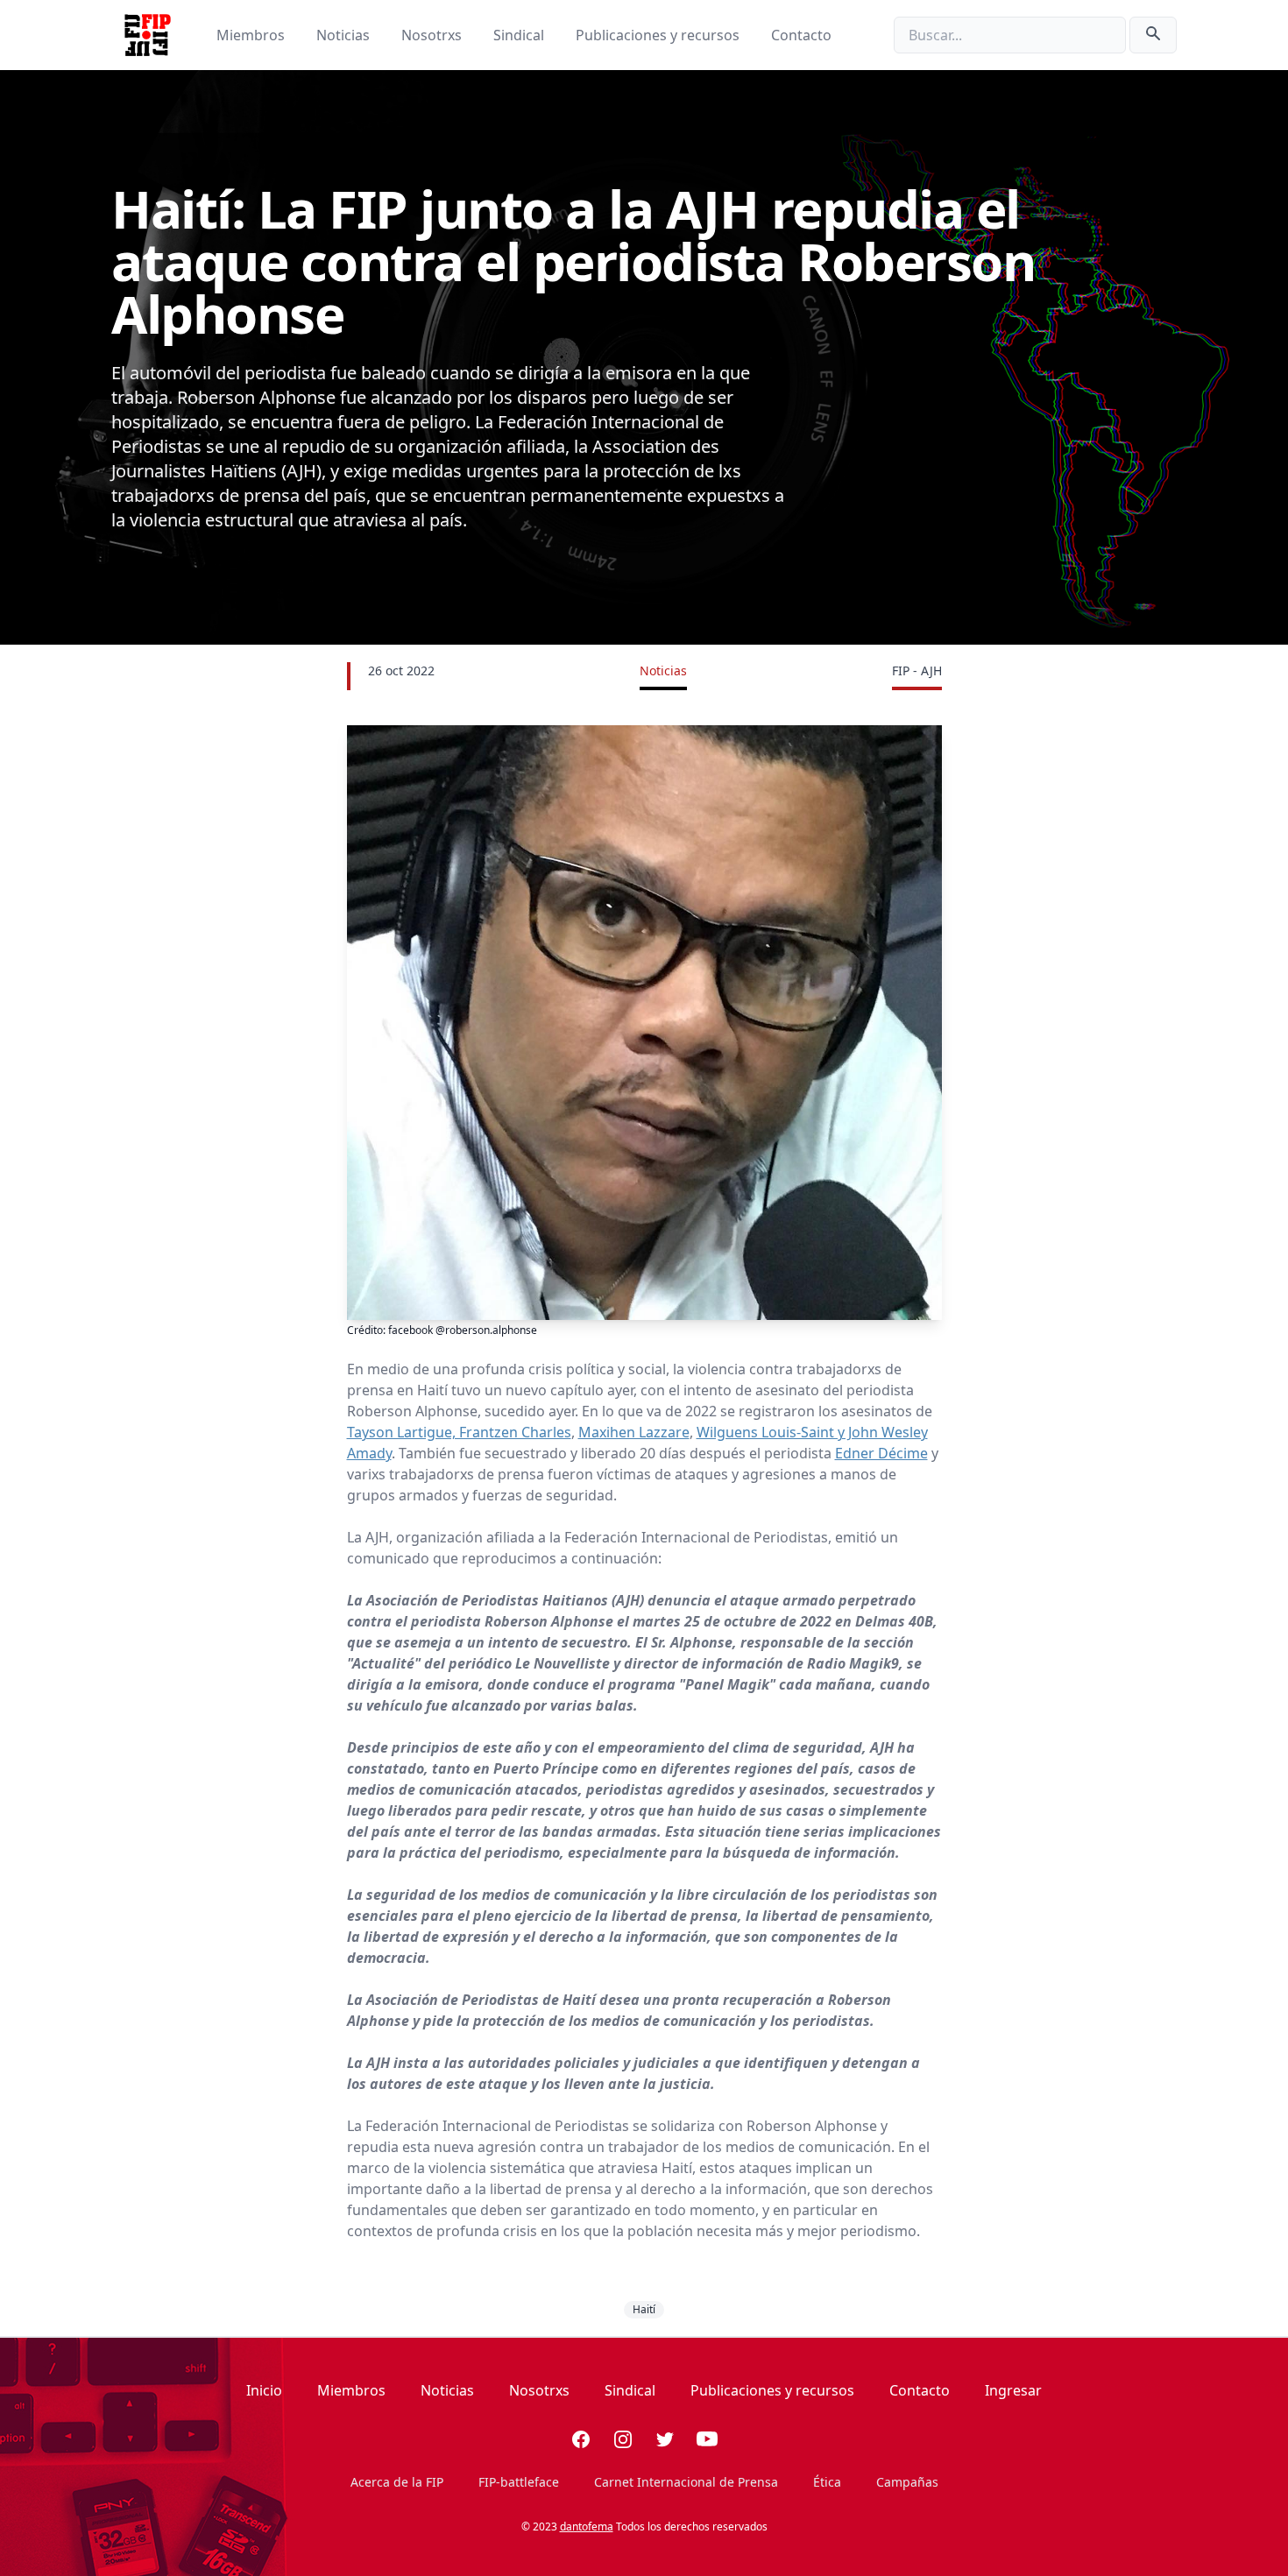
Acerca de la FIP (397, 2482)
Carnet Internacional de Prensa (686, 2482)
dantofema (587, 2527)
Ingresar (1013, 2390)
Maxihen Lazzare (634, 1432)
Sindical (520, 35)
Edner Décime (881, 1453)
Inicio (264, 2390)
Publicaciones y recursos (659, 35)
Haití (644, 2309)
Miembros (252, 35)
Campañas (907, 2482)
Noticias (345, 35)
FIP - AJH (917, 670)
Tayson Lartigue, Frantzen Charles (459, 1432)
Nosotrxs (433, 35)
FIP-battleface (519, 2482)
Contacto (801, 35)
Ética (827, 2482)
